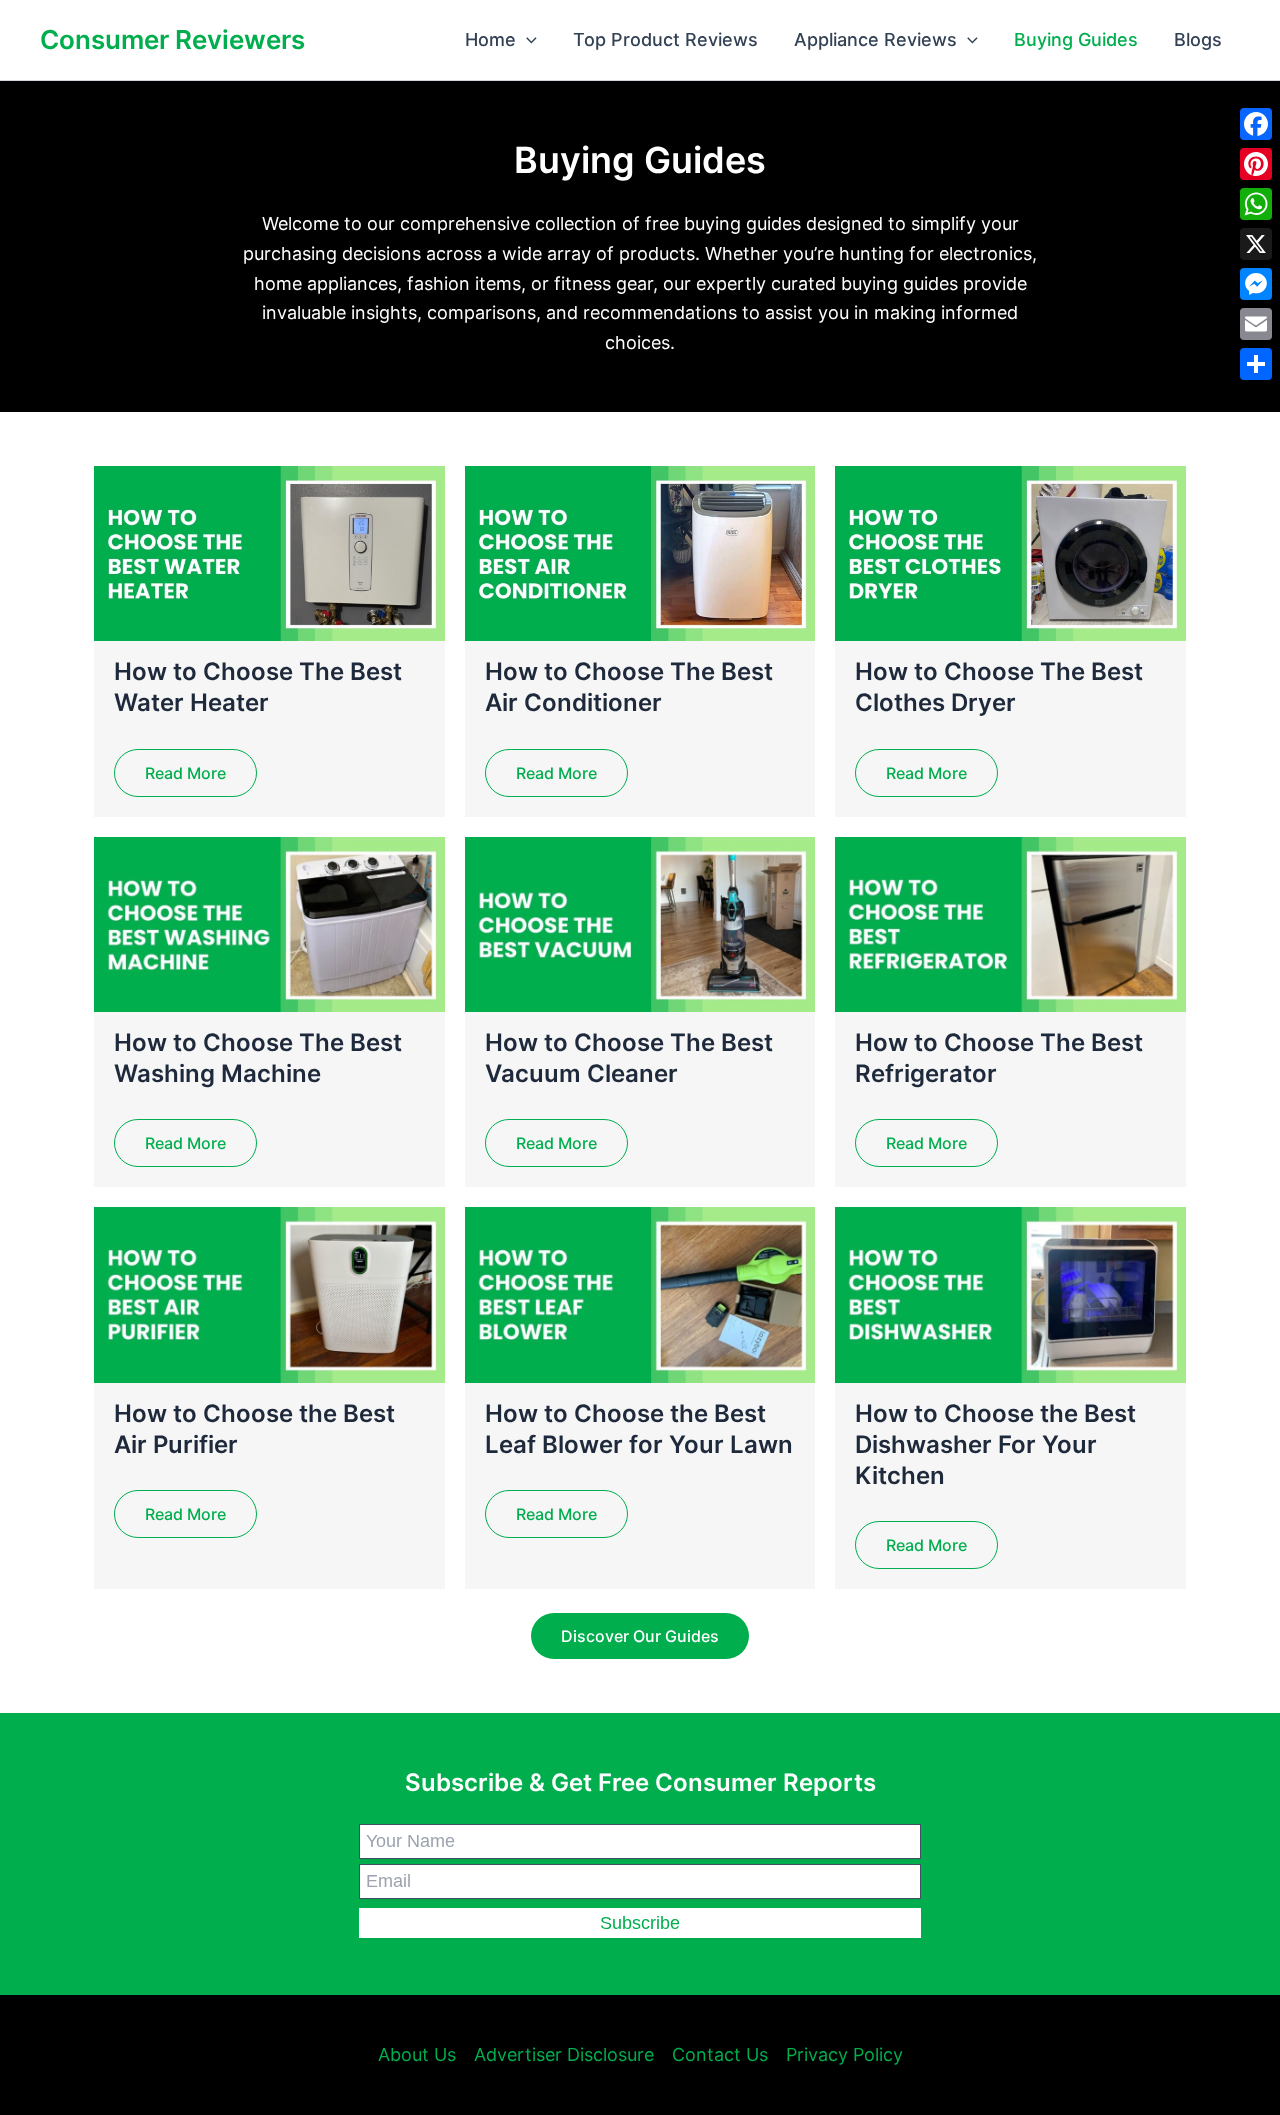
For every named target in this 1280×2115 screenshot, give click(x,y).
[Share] (1256, 364)
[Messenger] (1256, 284)
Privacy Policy (844, 2054)
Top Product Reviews (665, 39)
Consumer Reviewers (172, 39)
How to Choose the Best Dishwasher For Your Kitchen (995, 1444)
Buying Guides (1076, 39)
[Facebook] (1256, 124)
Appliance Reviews (875, 39)
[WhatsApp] (1256, 204)
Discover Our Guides (640, 1636)
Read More (185, 773)
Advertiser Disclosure (564, 2054)
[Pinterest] (1256, 164)
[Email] (1256, 324)
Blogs (1198, 39)
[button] (526, 40)
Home (490, 39)
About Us (417, 2054)
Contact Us (720, 2054)
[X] (1256, 244)
